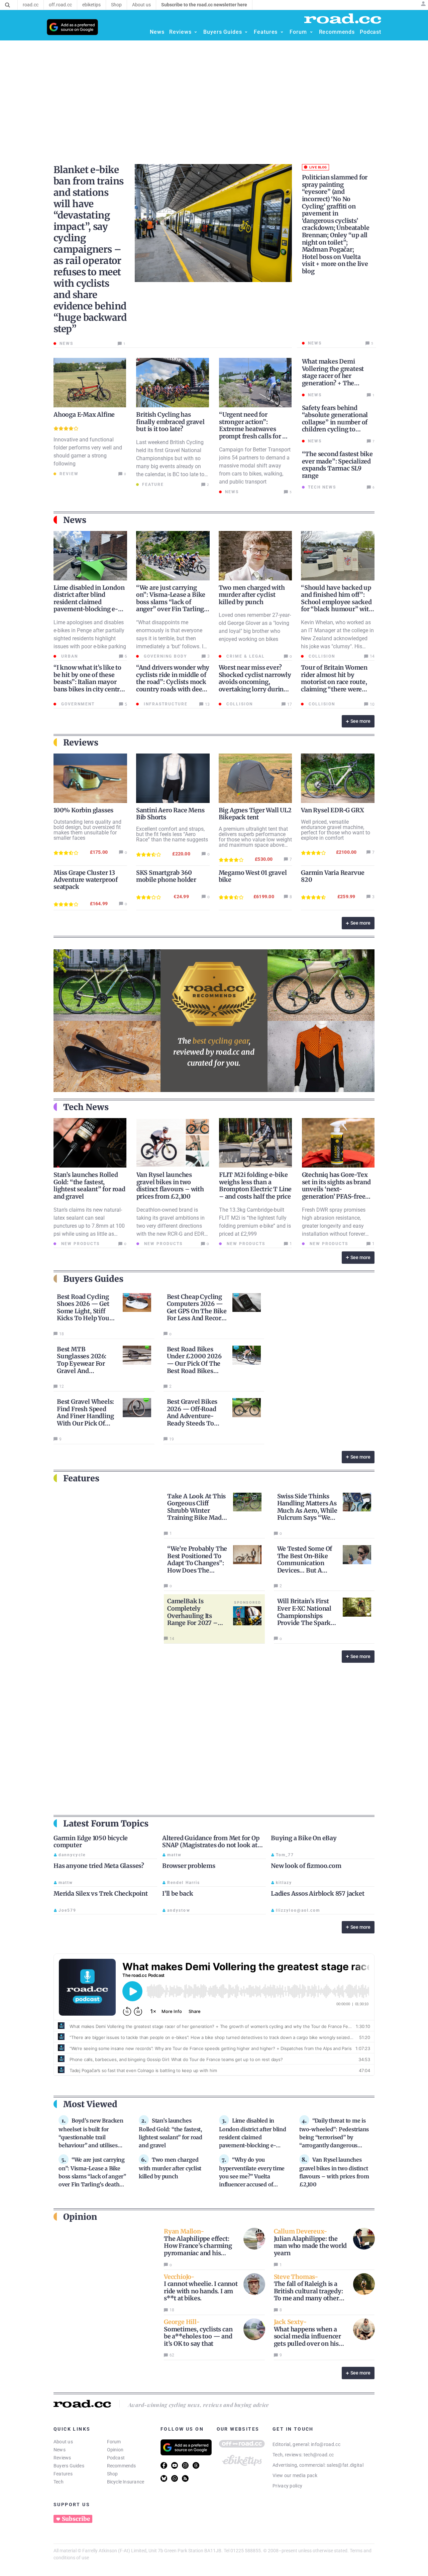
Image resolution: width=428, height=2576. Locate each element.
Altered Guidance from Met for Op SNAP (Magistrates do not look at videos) (211, 1845)
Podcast (116, 2458)
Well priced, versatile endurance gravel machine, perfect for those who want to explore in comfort (336, 830)
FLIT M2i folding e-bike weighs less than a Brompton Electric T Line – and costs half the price (255, 1186)
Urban (69, 656)
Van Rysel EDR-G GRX (332, 810)
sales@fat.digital (345, 2465)
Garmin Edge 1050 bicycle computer (91, 1842)
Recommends (122, 2466)
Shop (113, 2474)
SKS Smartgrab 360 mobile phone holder (166, 876)
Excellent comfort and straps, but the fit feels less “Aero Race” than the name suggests (172, 834)
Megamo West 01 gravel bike (253, 876)
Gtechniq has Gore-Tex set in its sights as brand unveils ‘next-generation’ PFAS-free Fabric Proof (336, 1189)
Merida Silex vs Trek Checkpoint (101, 1893)
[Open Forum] (311, 32)
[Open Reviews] (196, 32)
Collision (321, 656)
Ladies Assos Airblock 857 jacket (318, 1893)
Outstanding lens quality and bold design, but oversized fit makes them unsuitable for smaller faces (87, 830)
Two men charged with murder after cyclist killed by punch (252, 595)
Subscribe (76, 2519)
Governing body (165, 656)
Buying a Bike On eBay (304, 1838)
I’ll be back (178, 1893)
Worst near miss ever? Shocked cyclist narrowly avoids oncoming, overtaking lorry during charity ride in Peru (255, 682)
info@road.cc (326, 2444)
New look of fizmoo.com (306, 1866)
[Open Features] (282, 32)
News (60, 2450)
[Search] (8, 5)
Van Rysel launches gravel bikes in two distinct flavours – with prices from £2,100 (170, 1186)
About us (63, 2442)
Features (63, 2474)
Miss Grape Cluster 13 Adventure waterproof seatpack (86, 880)
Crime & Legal (245, 656)
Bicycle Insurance (126, 2482)
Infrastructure (165, 704)
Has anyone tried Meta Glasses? (99, 1866)
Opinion (115, 2450)
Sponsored (248, 1602)
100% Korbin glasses (83, 810)
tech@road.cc (319, 2455)
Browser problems (189, 1866)
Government (77, 704)
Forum (114, 2442)
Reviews (62, 2458)
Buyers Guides (69, 2466)
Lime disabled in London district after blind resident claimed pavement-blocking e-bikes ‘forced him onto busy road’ (89, 606)
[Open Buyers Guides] (246, 32)
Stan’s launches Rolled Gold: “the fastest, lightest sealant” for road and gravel (89, 1186)
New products (80, 1244)
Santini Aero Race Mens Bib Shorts (170, 814)
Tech (59, 2482)
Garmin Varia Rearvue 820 (333, 876)
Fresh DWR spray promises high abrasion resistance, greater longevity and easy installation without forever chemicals (334, 1226)
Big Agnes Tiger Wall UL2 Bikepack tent (255, 814)
